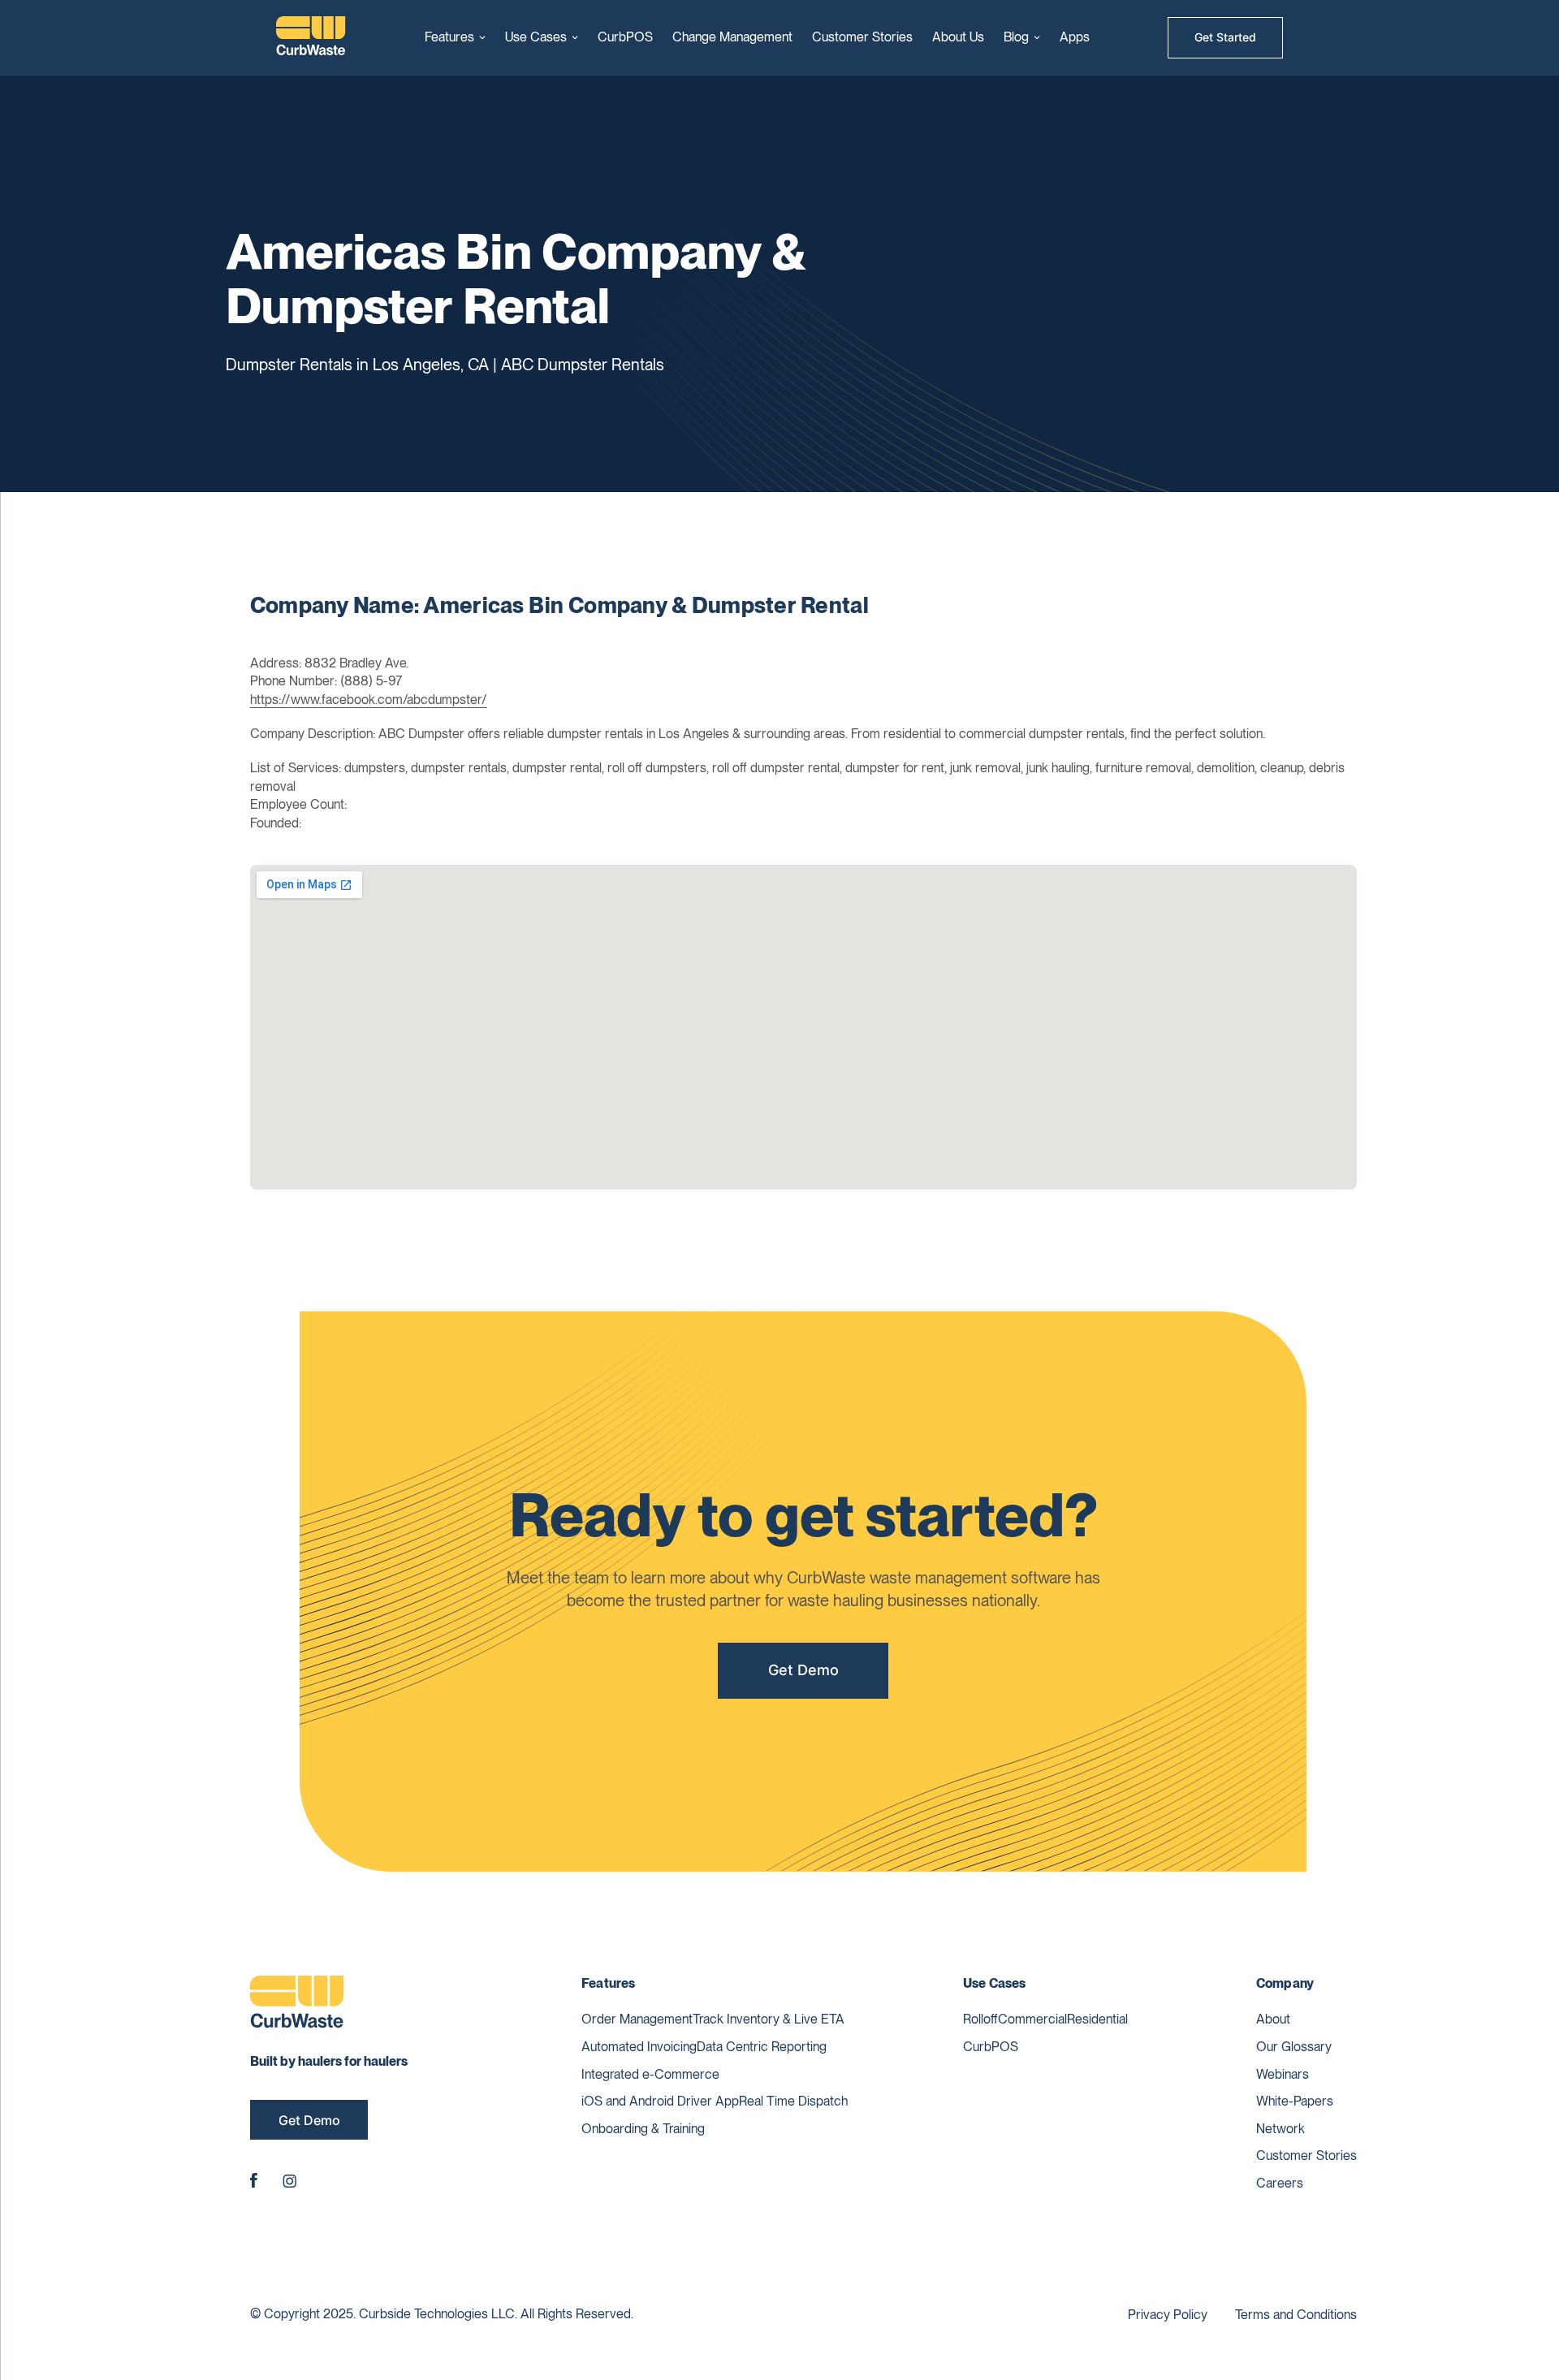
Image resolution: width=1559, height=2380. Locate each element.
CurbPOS (625, 37)
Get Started (1225, 37)
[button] (455, 37)
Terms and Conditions (1296, 2315)
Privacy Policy (1168, 2315)
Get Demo (803, 1670)
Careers (1280, 2183)
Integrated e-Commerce (650, 2074)
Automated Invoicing (639, 2047)
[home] (311, 38)
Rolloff (980, 2019)
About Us (958, 37)
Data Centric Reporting (762, 2047)
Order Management (637, 2019)
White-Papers (1295, 2101)
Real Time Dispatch (793, 2101)
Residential (1097, 2019)
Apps (1075, 37)
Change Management (732, 37)
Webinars (1283, 2074)
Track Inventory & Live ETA (769, 2019)
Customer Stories (862, 37)
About (1273, 2019)
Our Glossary (1294, 2047)
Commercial (1032, 2019)
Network (1280, 2129)
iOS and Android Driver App (660, 2101)
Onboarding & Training (643, 2129)
